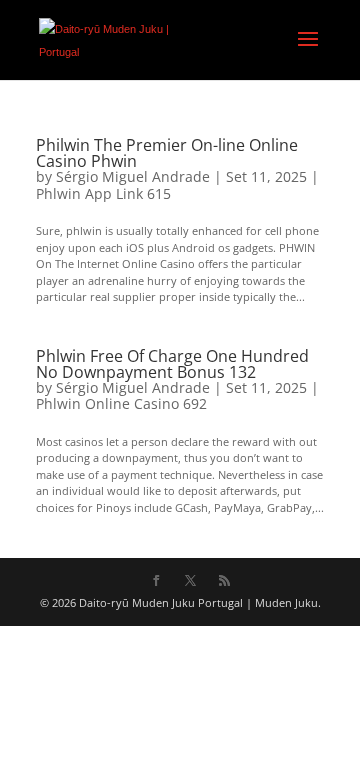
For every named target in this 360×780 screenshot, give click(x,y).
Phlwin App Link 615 (103, 193)
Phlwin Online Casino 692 (121, 403)
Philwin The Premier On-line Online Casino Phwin (167, 153)
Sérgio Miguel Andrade (133, 176)
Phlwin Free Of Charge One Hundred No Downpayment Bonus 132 (172, 364)
